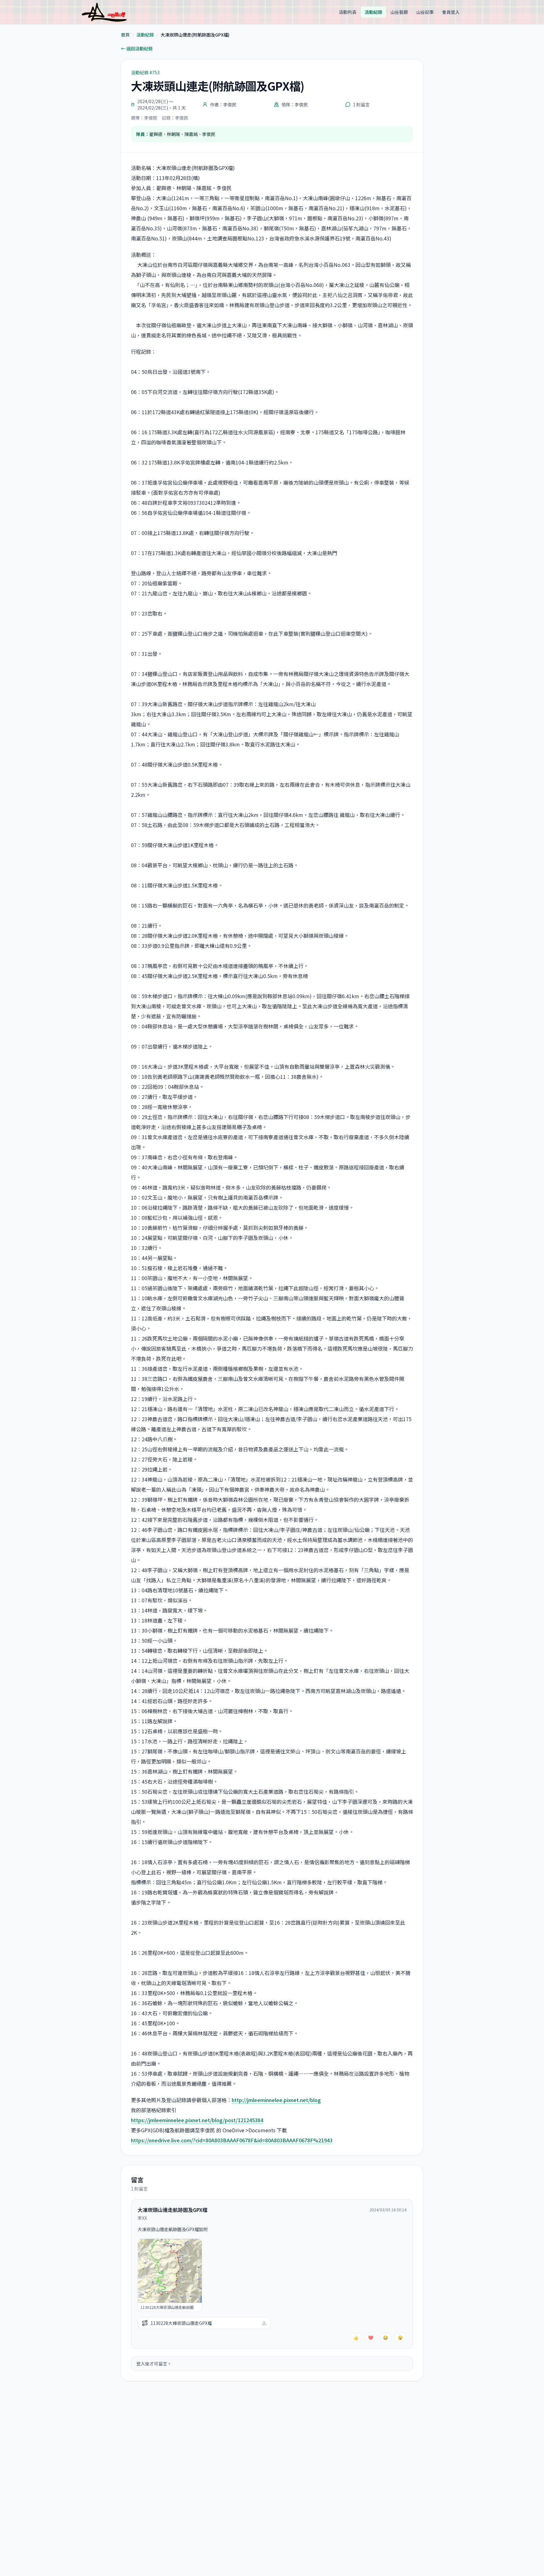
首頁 (125, 35)
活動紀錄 (373, 12)
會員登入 (451, 12)
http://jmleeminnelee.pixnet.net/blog (276, 2100)
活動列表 (348, 12)
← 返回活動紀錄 (137, 48)
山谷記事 (425, 12)
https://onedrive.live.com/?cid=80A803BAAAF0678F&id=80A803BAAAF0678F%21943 (232, 2140)
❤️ (371, 2337)
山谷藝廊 (399, 12)
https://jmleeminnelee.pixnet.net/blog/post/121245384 (197, 2120)
